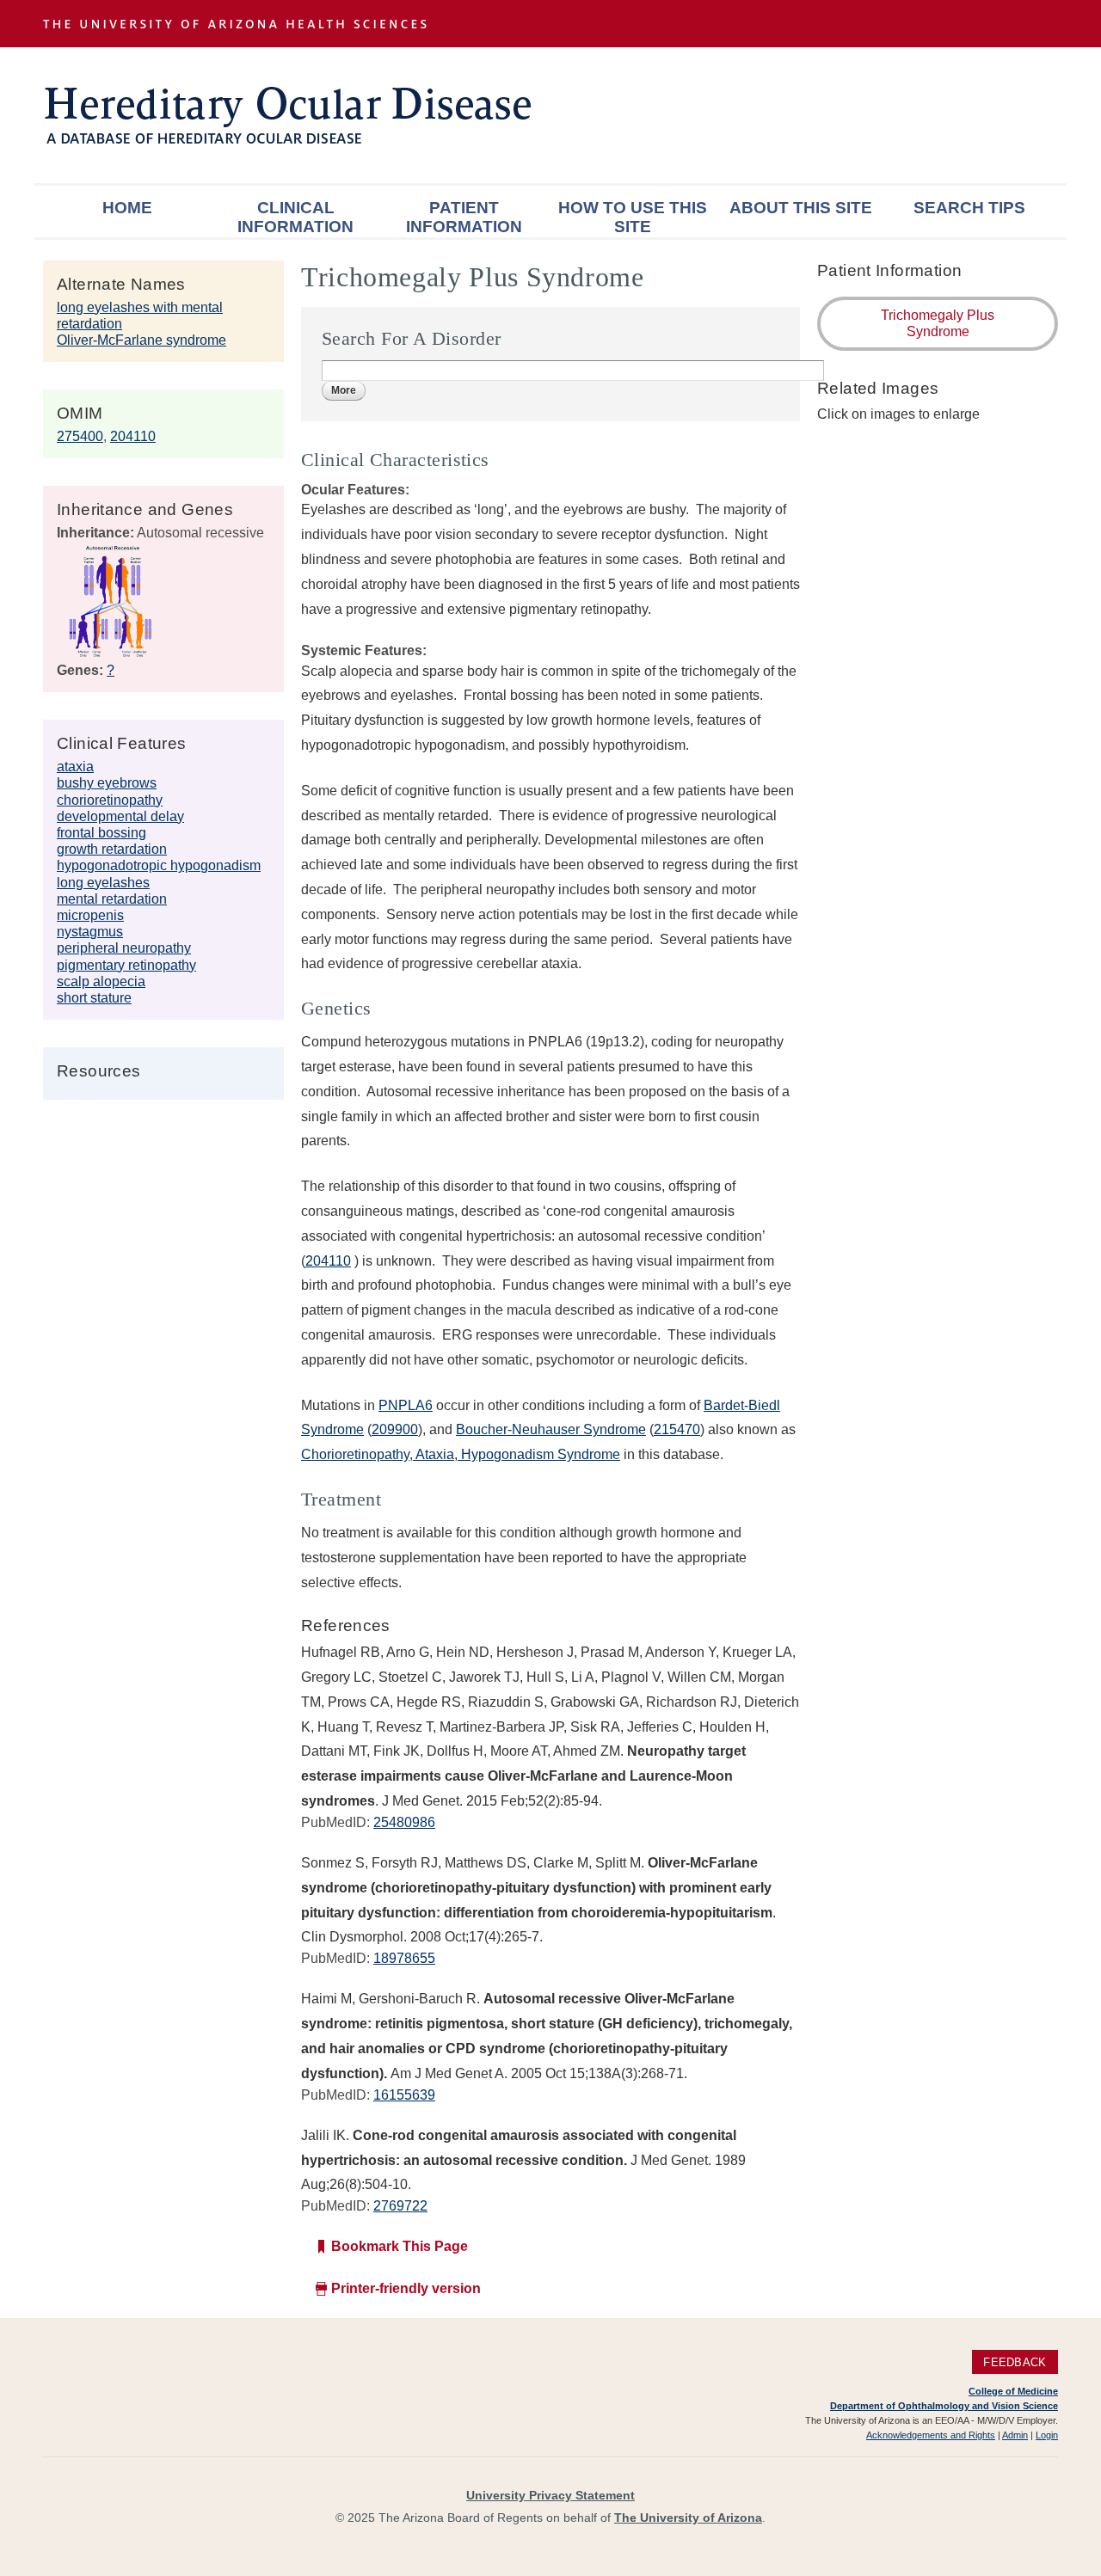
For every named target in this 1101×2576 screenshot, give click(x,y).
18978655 (404, 1958)
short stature (94, 998)
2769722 (400, 2206)
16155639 (404, 2095)
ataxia (75, 767)
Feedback (1015, 2362)
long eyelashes (103, 883)
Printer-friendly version (406, 2288)
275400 (80, 436)
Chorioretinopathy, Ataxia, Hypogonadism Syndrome (461, 1454)
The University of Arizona (688, 2518)
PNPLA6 (406, 1405)
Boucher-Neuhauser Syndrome (551, 1429)
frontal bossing (101, 833)
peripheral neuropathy (124, 948)
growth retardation (112, 849)
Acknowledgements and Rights (931, 2435)
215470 (677, 1429)
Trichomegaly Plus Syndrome (938, 323)
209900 (395, 1429)
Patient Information (464, 217)
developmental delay (120, 816)
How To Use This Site (633, 217)
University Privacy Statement (550, 2495)
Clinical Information (295, 217)
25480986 (404, 1822)
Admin (1015, 2435)
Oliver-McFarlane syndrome (141, 340)
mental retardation (112, 899)
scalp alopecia (101, 981)
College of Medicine (1013, 2391)
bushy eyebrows (107, 783)
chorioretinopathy (110, 800)
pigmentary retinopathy (126, 965)
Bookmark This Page (400, 2246)
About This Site (801, 208)
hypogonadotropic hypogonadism (159, 865)
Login (1047, 2435)
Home (127, 208)
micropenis (90, 915)
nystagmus (90, 932)
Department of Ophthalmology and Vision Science (944, 2406)
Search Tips (969, 208)
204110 (133, 436)
